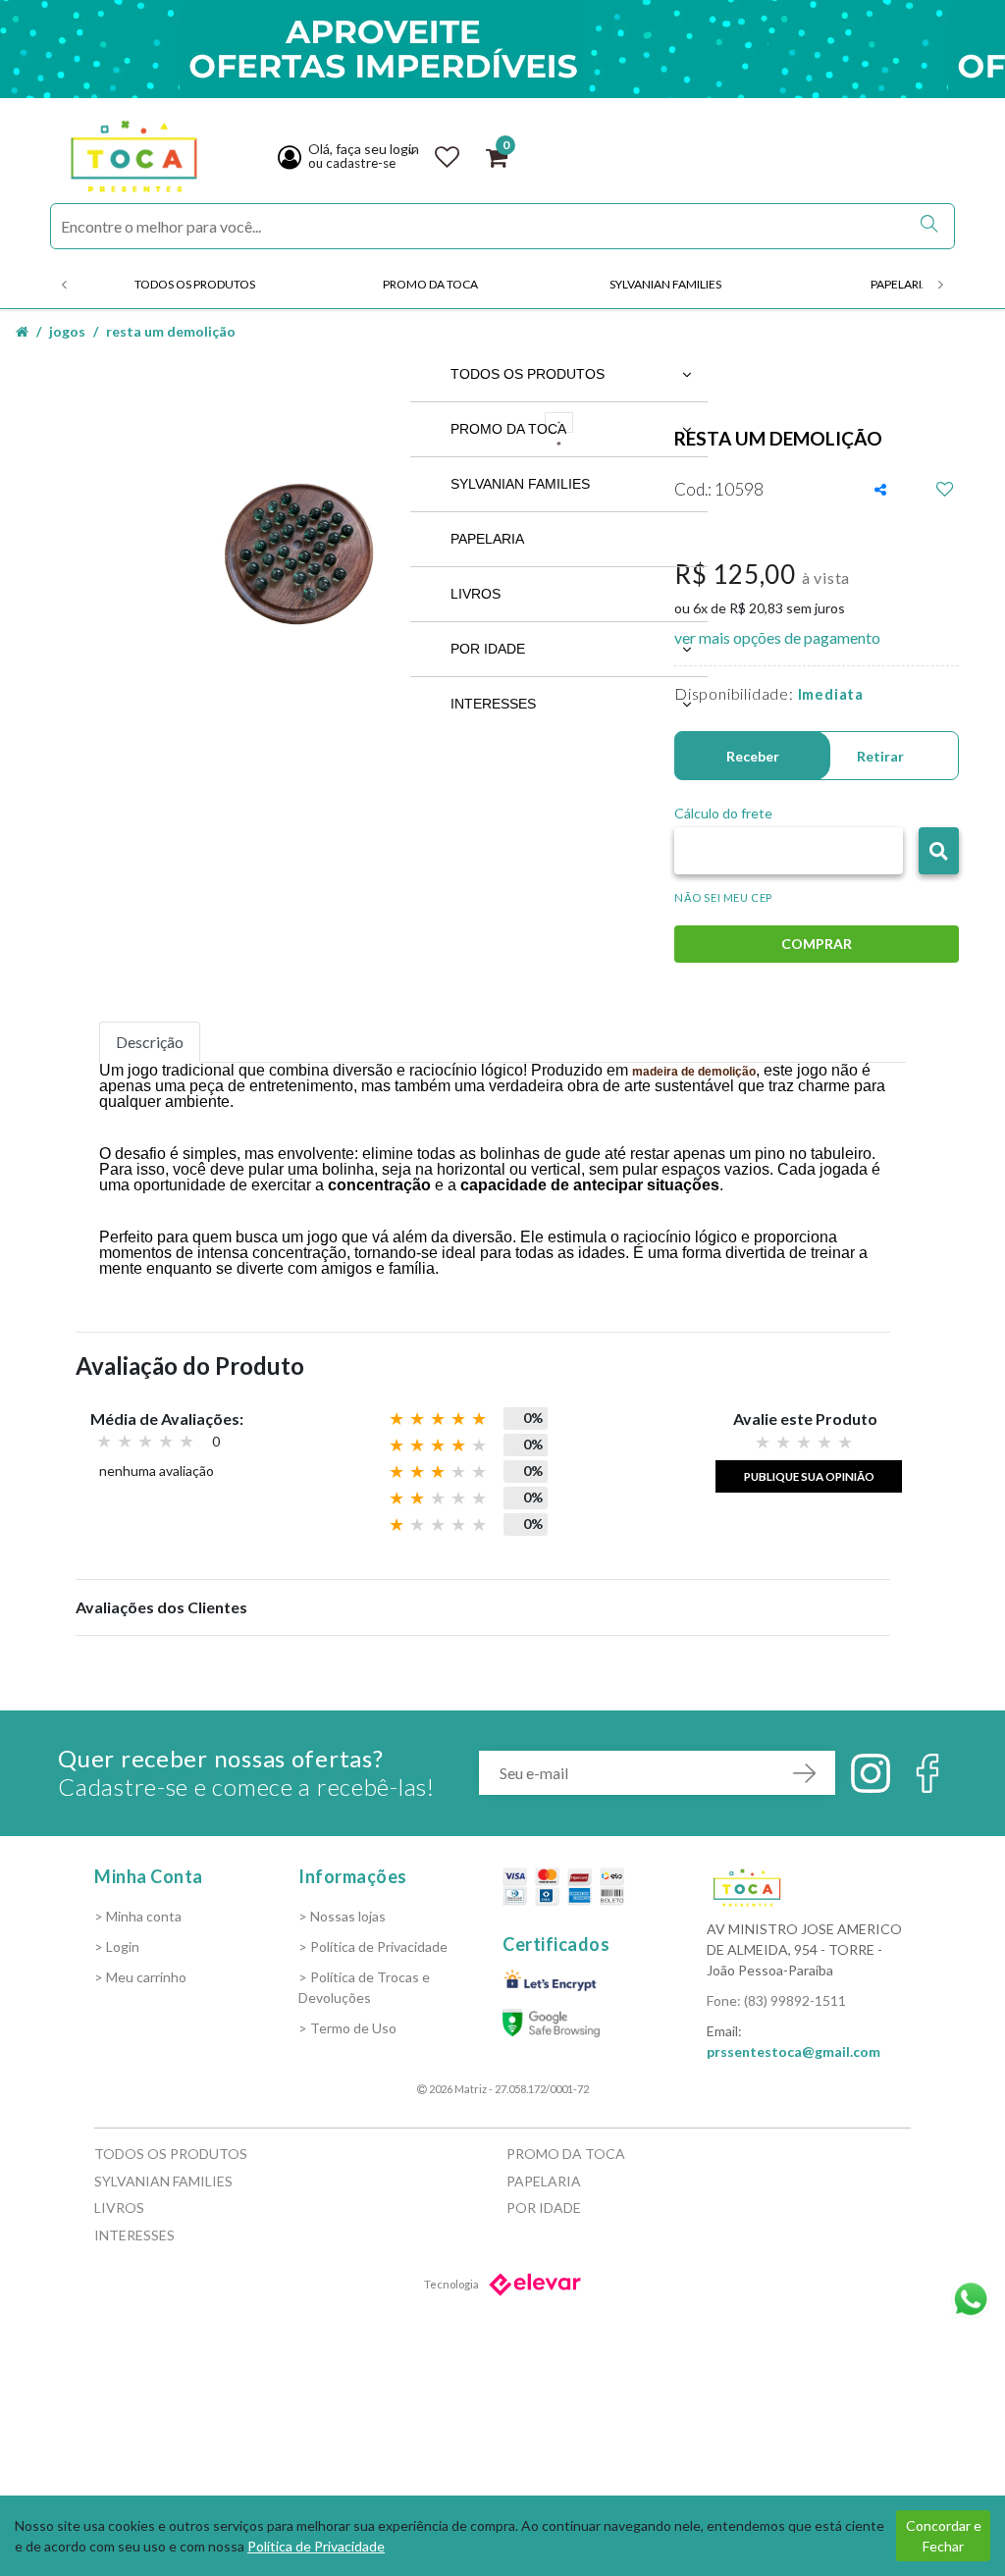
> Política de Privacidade (373, 1946)
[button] (939, 851)
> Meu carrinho (140, 1977)
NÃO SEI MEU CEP (723, 897)
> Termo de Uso (347, 2028)
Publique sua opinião (809, 1476)
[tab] (150, 1042)
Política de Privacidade (316, 2546)
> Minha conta (138, 1916)
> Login (117, 1946)
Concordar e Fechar (944, 2536)
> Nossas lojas (342, 1916)
